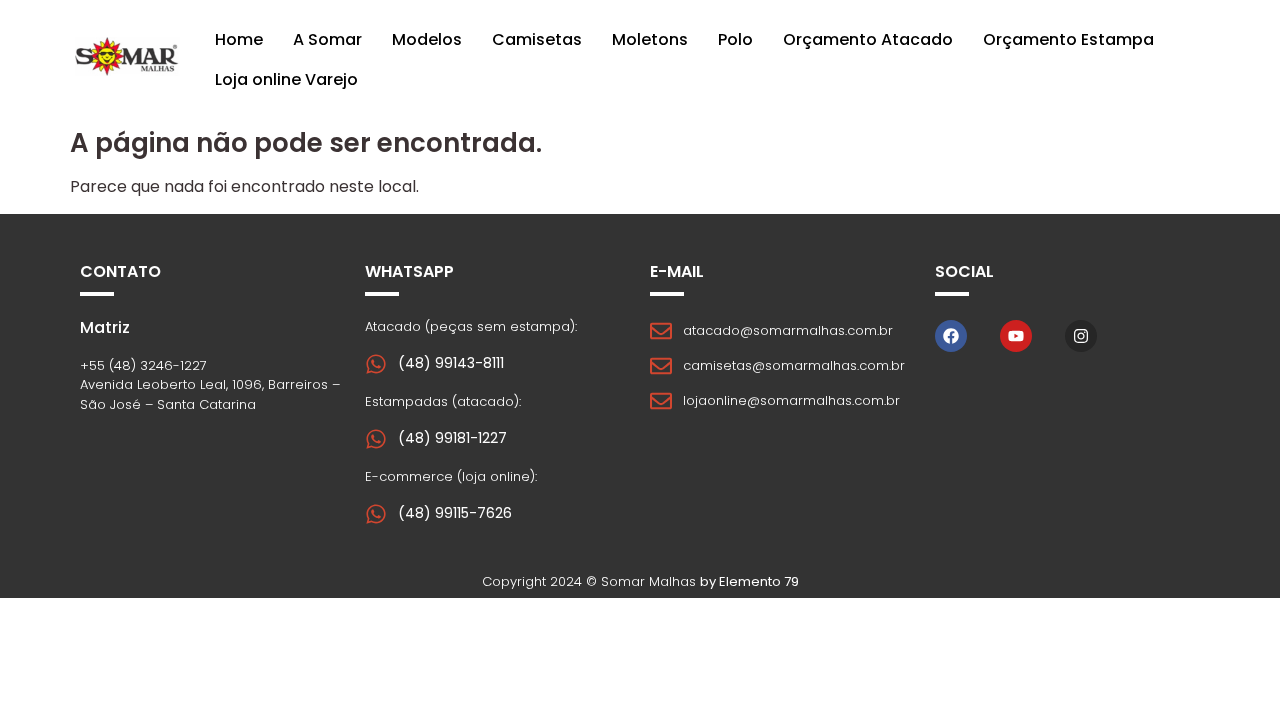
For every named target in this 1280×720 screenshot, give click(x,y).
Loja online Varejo (286, 79)
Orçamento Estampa (1068, 39)
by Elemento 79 (749, 581)
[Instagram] (1081, 336)
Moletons (650, 39)
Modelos (427, 39)
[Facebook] (951, 336)
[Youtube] (1016, 336)
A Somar (327, 39)
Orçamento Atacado (868, 39)
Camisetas (537, 39)
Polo (735, 39)
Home (239, 39)
